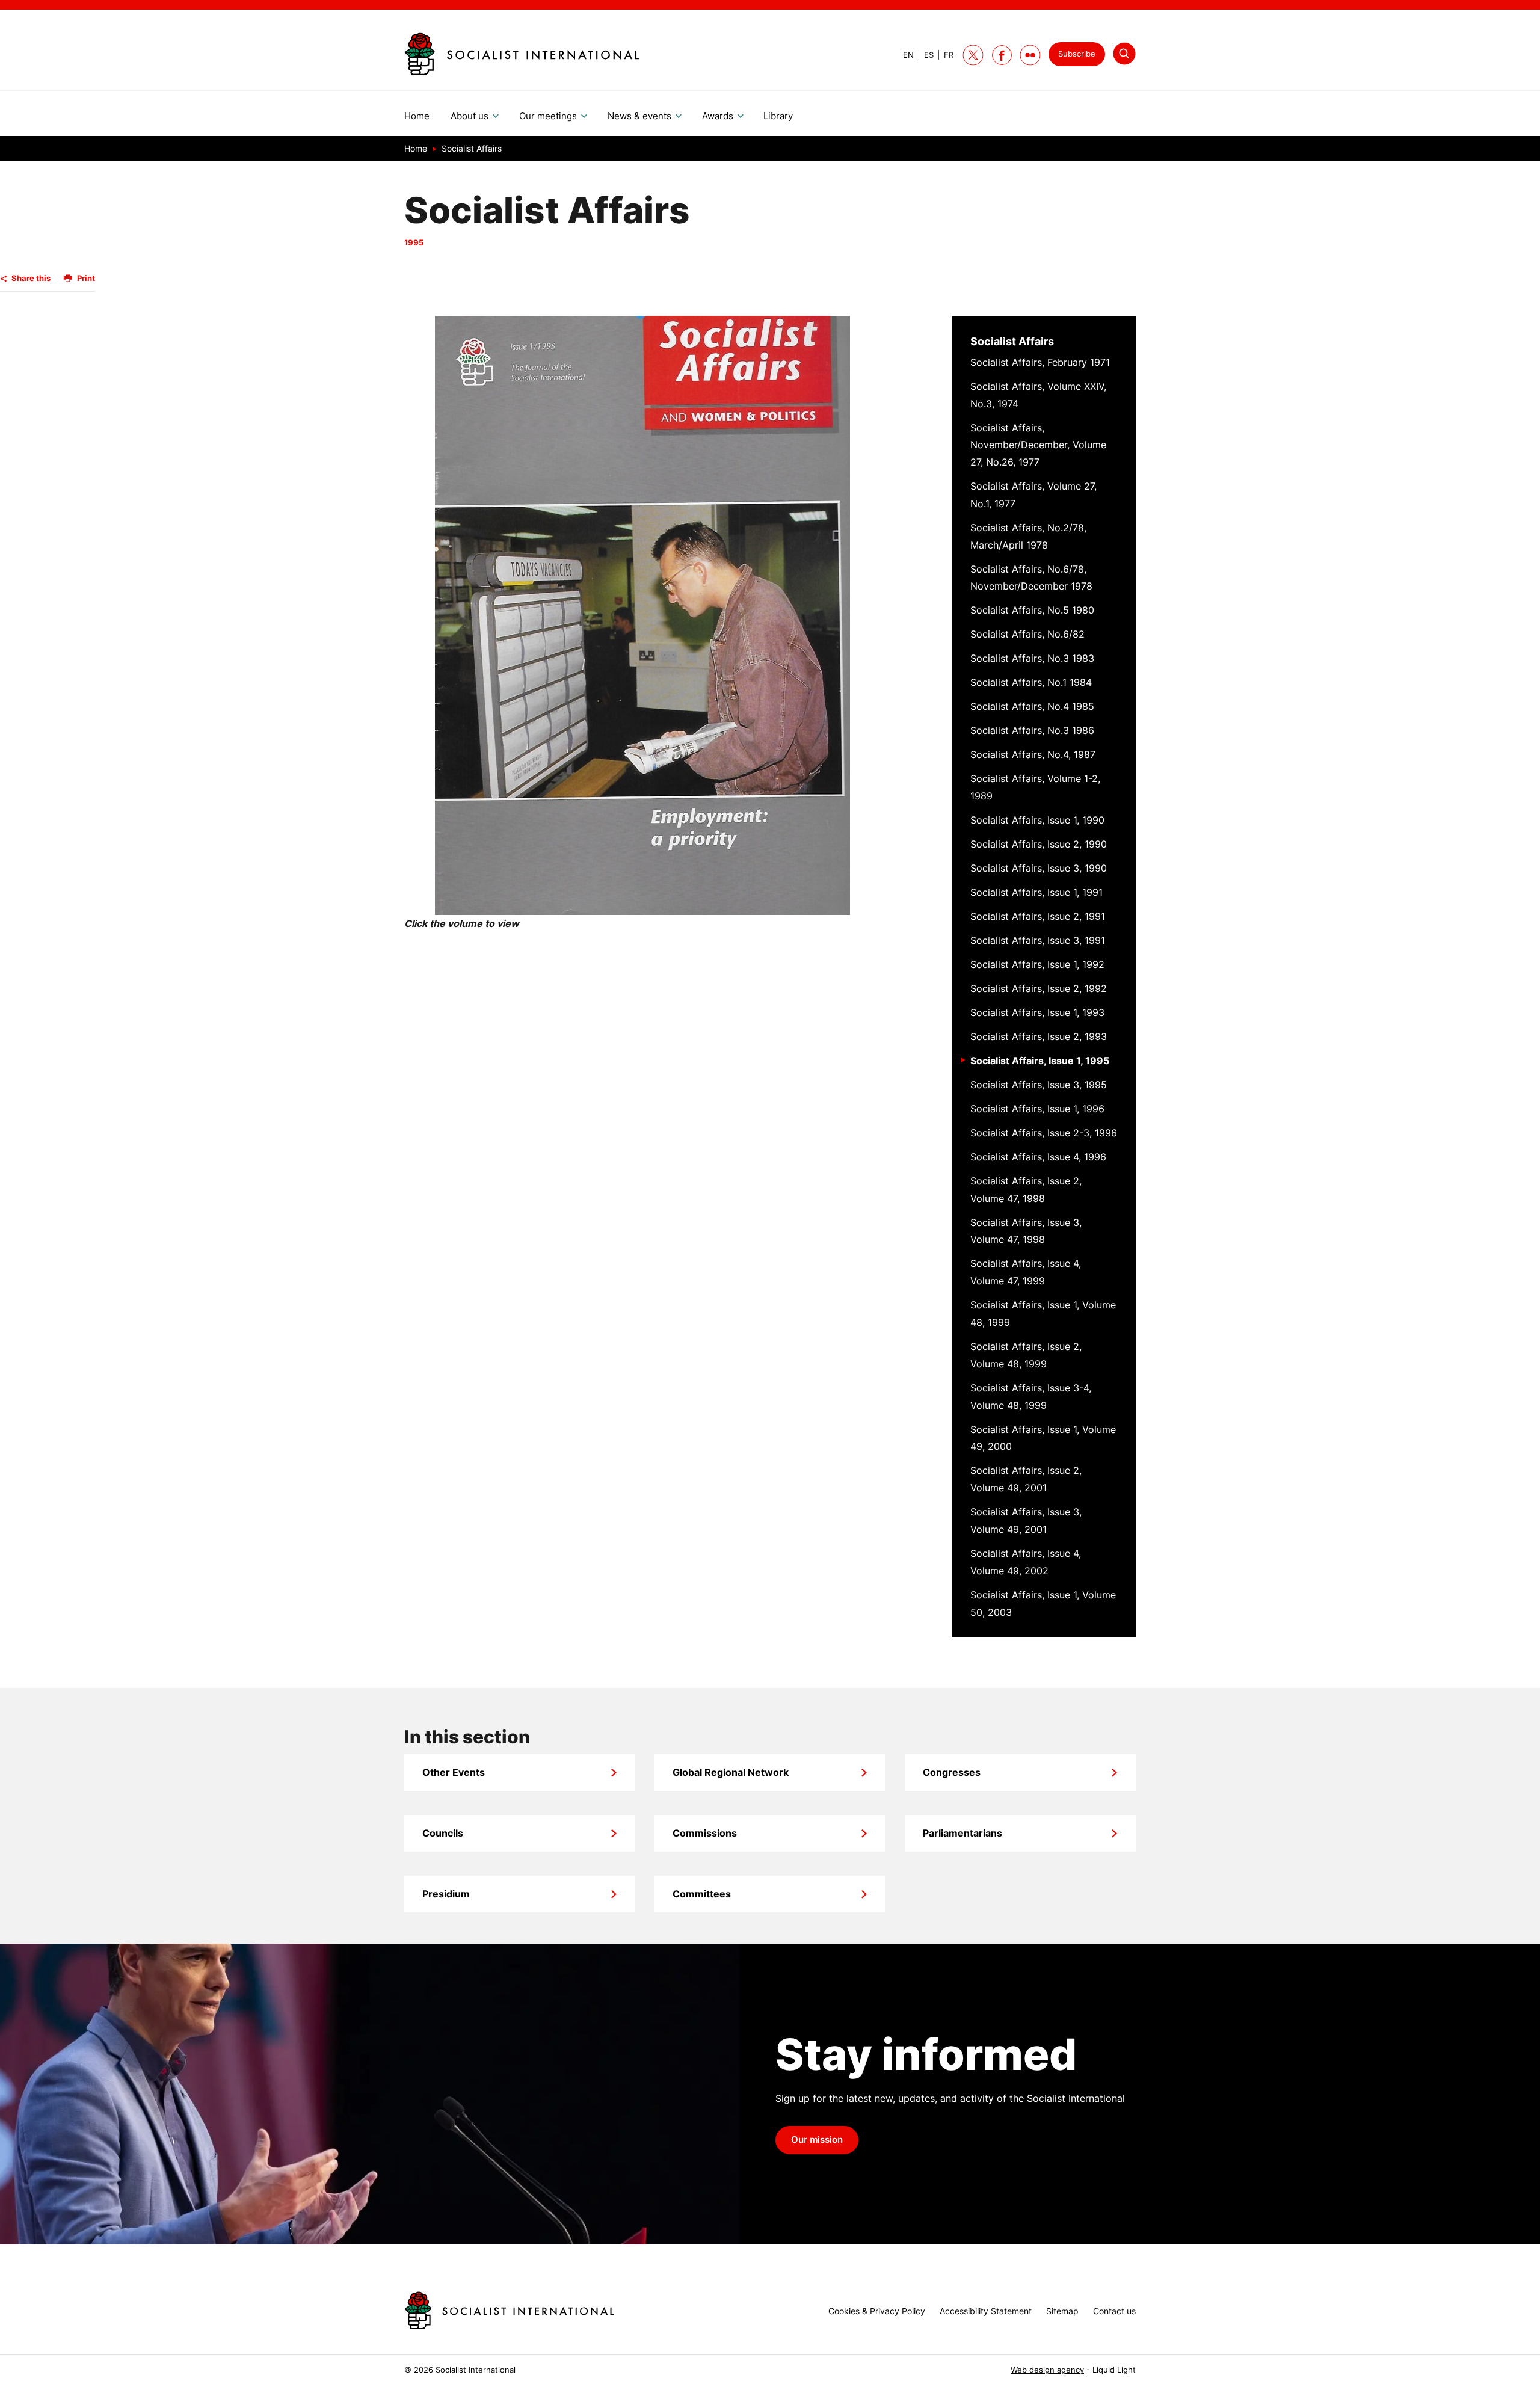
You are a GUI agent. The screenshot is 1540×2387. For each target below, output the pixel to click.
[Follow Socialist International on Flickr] (1030, 55)
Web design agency (1047, 2370)
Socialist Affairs (1012, 341)
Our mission (817, 2140)
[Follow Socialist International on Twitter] (973, 55)
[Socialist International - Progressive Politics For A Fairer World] (522, 54)
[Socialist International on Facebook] (1002, 55)
